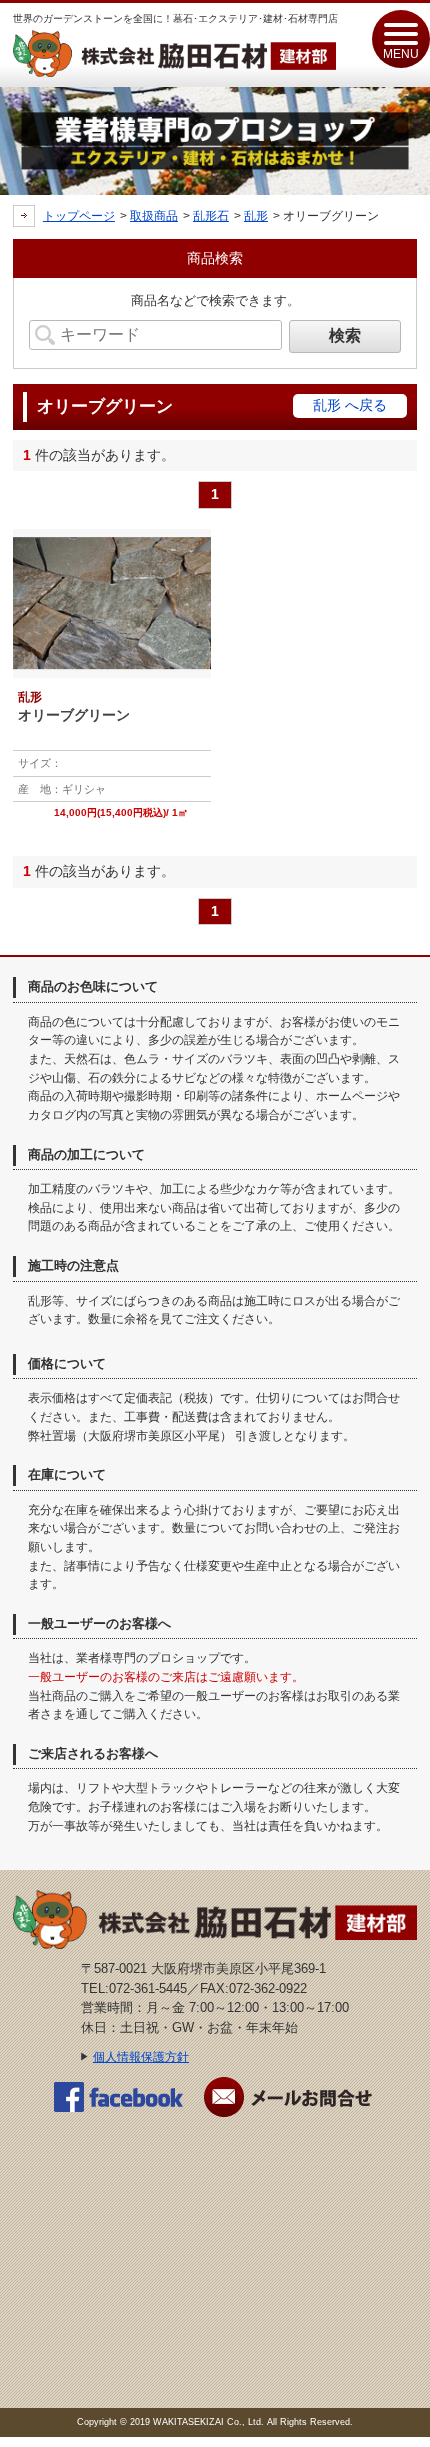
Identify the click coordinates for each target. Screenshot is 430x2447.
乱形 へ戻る (350, 405)
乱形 (256, 216)
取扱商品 (154, 216)
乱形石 (211, 216)
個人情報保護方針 (141, 2056)
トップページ (79, 216)
